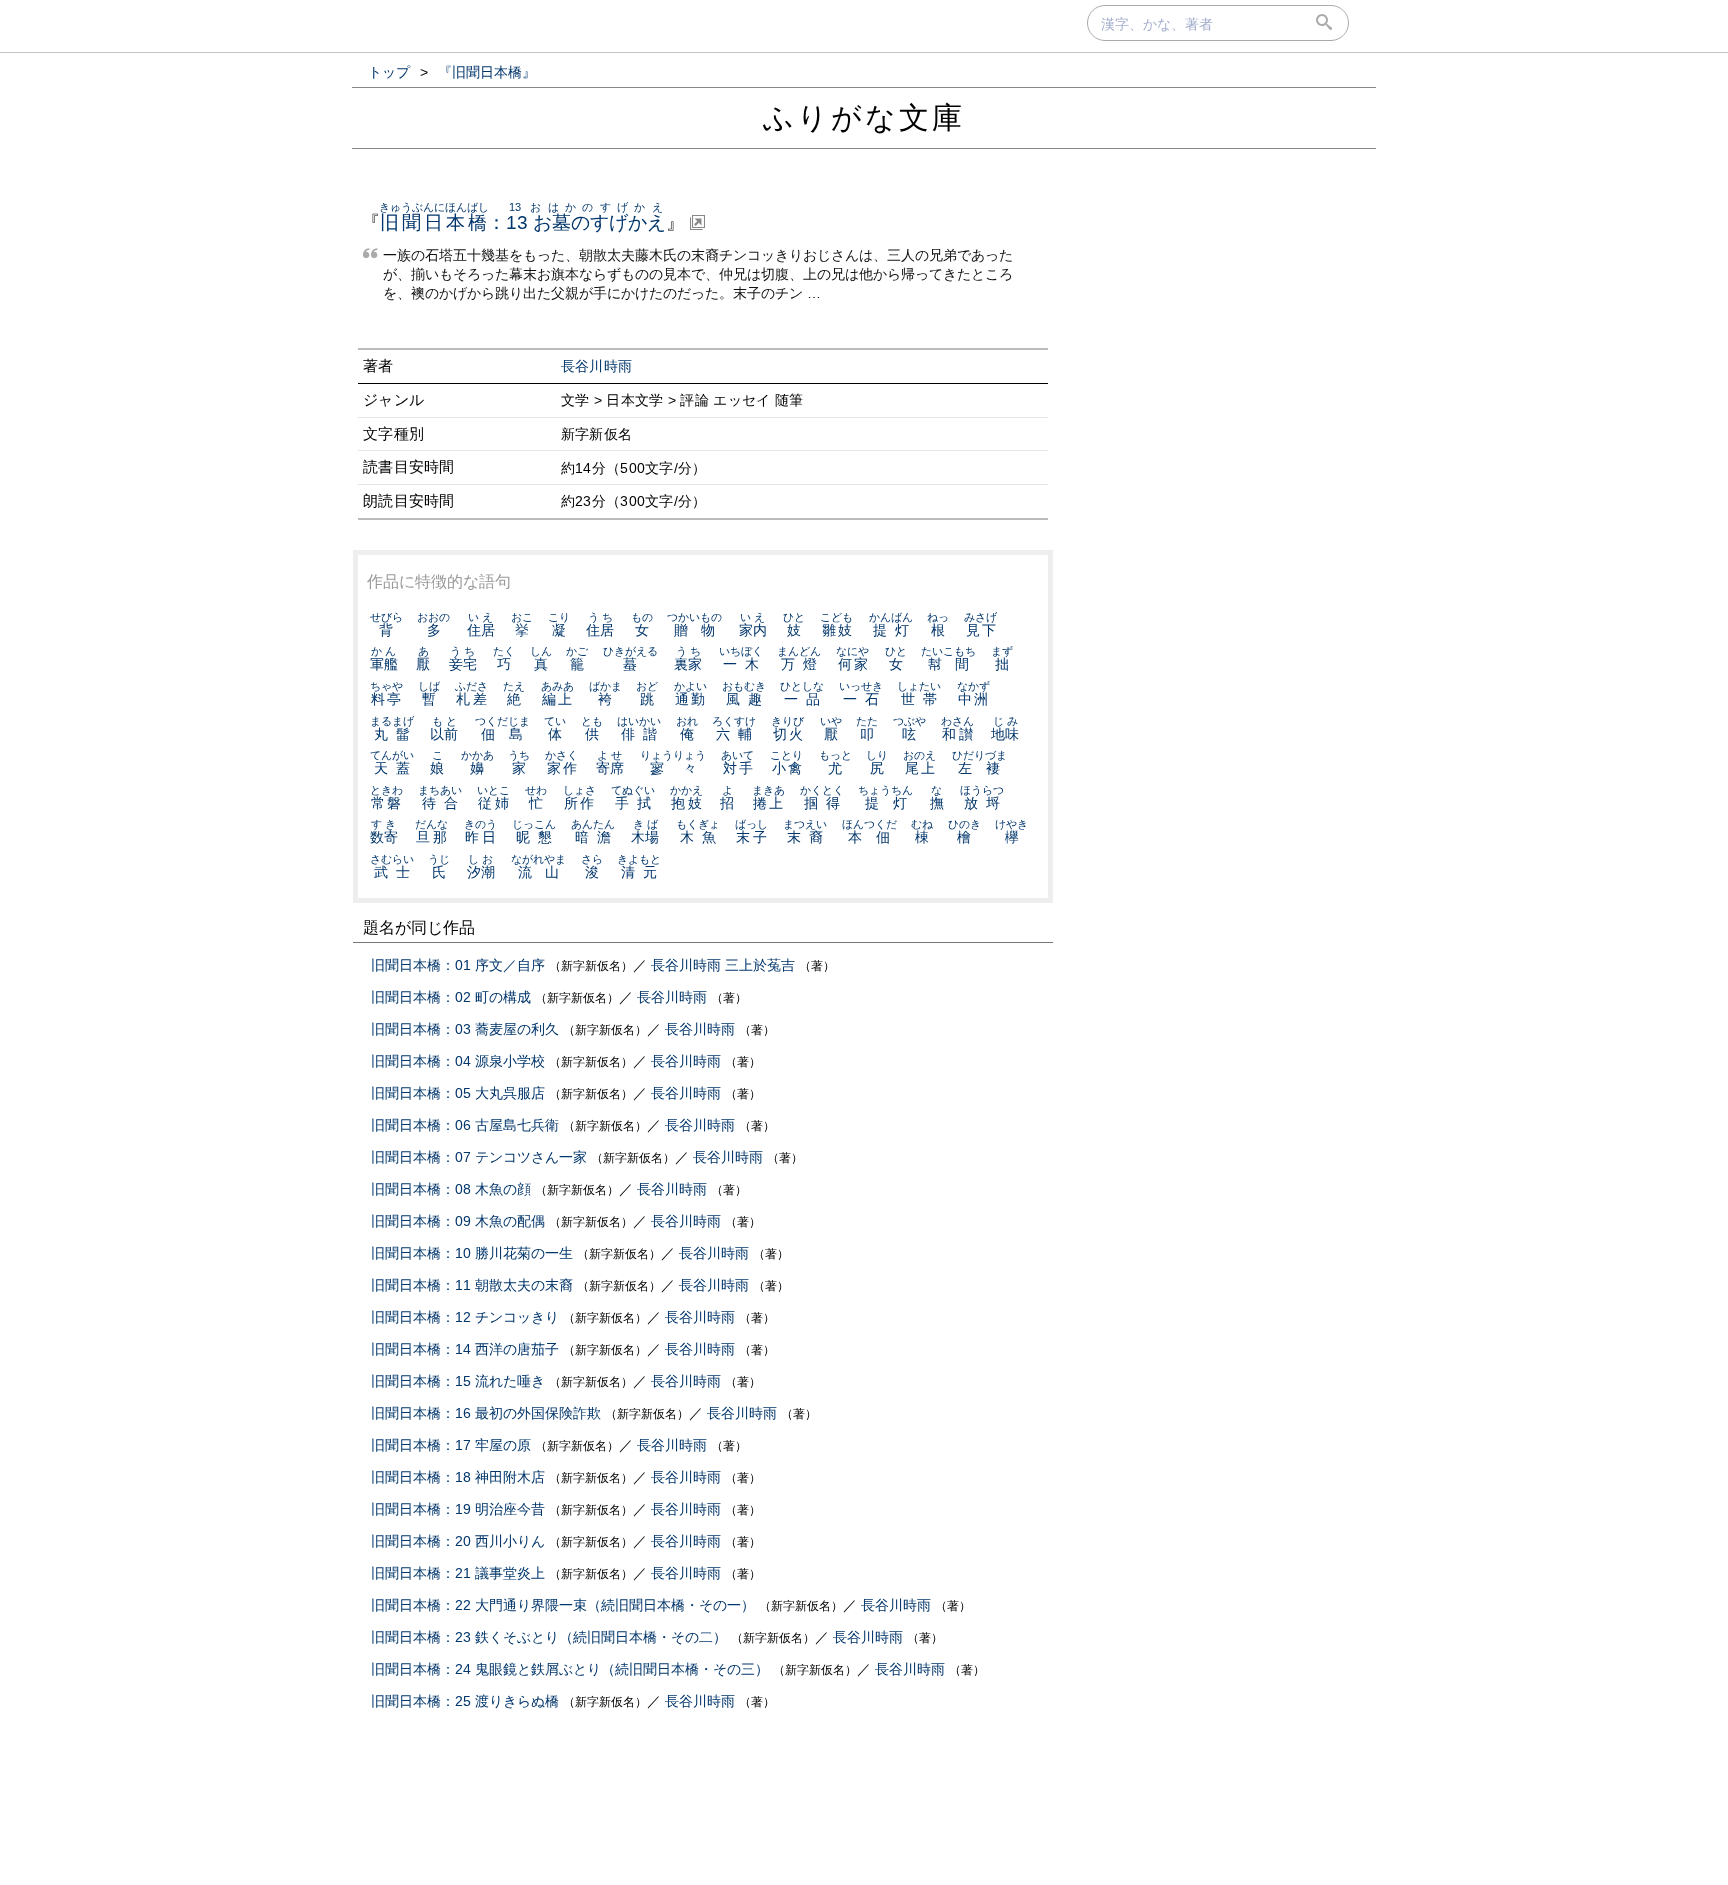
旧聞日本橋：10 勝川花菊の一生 (472, 1253)
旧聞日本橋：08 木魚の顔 (451, 1189)
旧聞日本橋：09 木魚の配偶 (458, 1221)
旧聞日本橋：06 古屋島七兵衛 (465, 1125)
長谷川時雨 (597, 366)
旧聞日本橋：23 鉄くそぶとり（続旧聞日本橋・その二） (549, 1637)
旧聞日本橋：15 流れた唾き (458, 1381)
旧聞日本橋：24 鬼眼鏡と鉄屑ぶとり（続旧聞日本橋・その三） (570, 1669)
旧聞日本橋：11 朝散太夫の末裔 (472, 1285)
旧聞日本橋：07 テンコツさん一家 (479, 1157)
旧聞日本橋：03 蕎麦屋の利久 (465, 1029)
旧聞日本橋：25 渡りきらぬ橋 (465, 1701)
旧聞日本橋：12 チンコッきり (465, 1317)
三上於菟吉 (760, 965)
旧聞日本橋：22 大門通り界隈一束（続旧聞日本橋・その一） (563, 1605)
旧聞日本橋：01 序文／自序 (458, 965)
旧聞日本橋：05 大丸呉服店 (458, 1093)
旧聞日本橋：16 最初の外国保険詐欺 (486, 1413)
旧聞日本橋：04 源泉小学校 (458, 1061)
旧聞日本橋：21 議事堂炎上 (458, 1573)
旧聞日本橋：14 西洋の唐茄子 (465, 1349)
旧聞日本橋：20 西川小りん (458, 1541)
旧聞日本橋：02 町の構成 (451, 997)
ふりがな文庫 (864, 117)
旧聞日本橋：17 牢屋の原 (451, 1445)
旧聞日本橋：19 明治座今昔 (458, 1509)
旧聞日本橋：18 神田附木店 (458, 1477)
